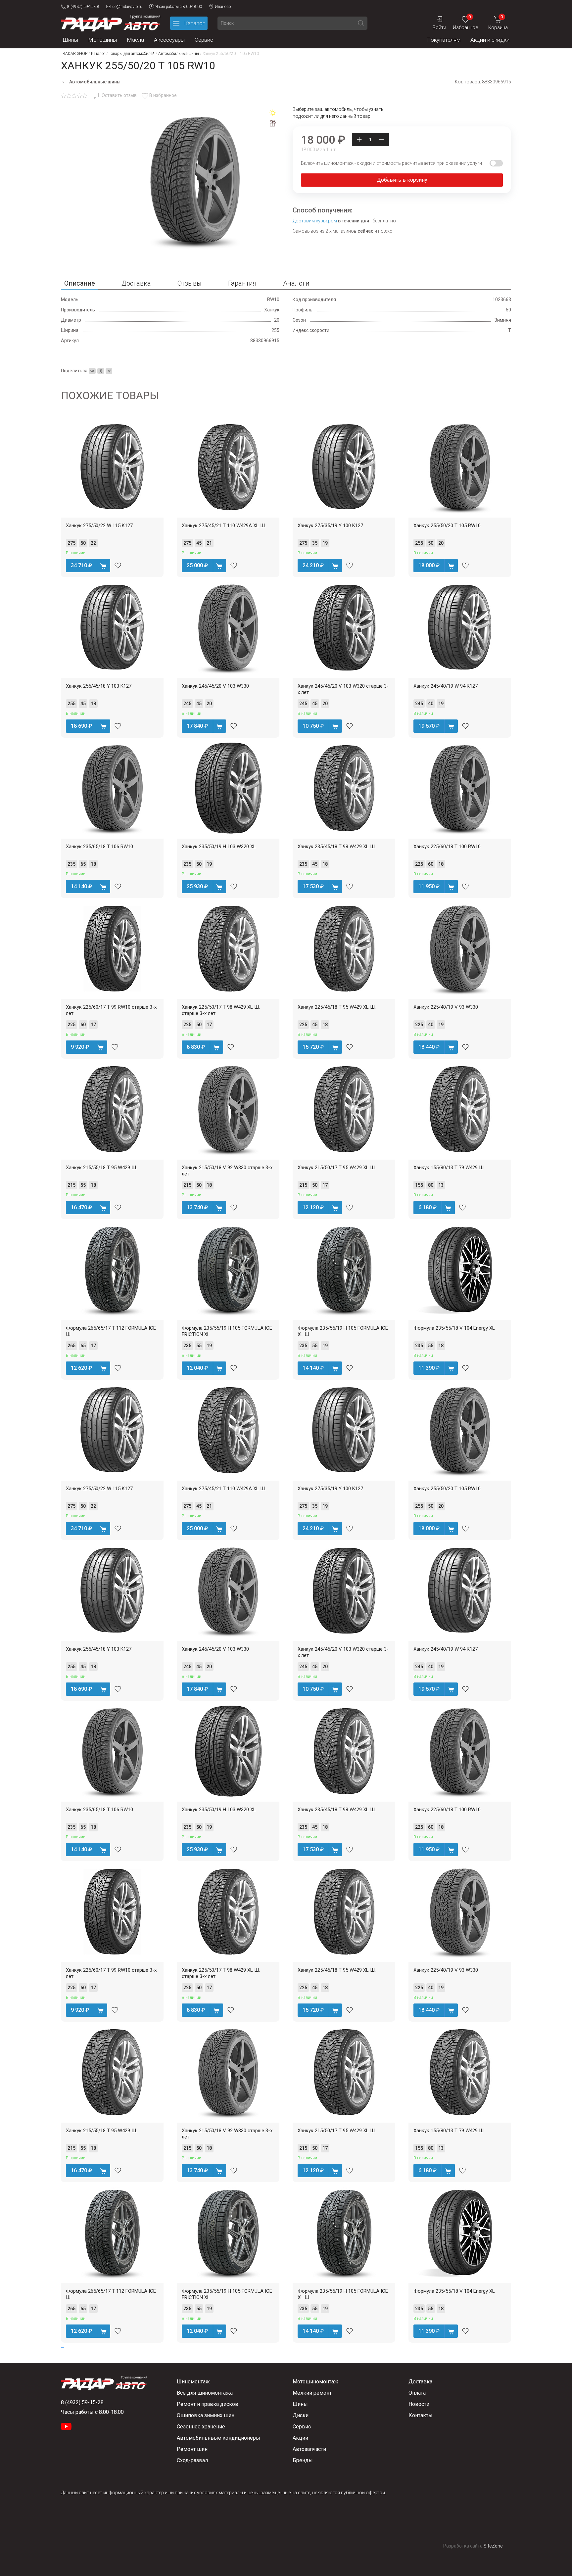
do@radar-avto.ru (127, 7)
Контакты (421, 2415)
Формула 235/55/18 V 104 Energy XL (454, 1328)
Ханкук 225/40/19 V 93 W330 (446, 1007)
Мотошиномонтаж (315, 2382)
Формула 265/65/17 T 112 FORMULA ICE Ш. (111, 1331)
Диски (301, 2415)
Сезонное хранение (201, 2427)
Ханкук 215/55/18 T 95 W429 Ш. (101, 1168)
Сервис (204, 40)
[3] (74, 96)
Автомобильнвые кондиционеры (218, 2438)
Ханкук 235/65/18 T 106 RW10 (99, 847)
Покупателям (443, 40)
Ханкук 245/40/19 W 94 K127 (446, 686)
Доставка (136, 283)
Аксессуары (169, 40)
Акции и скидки (490, 40)
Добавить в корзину (402, 180)
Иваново (223, 7)
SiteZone (493, 2546)
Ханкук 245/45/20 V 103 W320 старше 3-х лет (343, 689)
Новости (419, 2404)
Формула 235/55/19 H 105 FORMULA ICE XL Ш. (343, 1331)
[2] (69, 96)
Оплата (417, 2393)
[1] (64, 96)
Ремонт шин (192, 2449)
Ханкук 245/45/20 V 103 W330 (215, 686)
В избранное (163, 95)
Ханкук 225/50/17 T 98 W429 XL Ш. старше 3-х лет (221, 1010)
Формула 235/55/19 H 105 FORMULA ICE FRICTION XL (227, 1331)
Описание (80, 283)
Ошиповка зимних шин (206, 2415)
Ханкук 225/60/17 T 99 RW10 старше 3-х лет (111, 1010)
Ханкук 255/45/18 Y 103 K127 (99, 686)
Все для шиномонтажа (205, 2393)
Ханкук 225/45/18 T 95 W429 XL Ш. (337, 1007)
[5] (85, 96)
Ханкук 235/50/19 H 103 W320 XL (219, 847)
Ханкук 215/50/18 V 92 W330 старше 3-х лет (227, 1171)
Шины (70, 40)
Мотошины (102, 40)
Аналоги (296, 283)
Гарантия (242, 283)
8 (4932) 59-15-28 (83, 7)
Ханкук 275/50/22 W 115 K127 (99, 526)
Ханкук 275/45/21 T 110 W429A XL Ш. (224, 526)
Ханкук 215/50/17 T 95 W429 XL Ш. (337, 1168)
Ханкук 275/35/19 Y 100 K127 (330, 526)
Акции (300, 2438)
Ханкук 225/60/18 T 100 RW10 (447, 847)
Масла (135, 40)
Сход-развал (192, 2460)
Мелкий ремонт (312, 2393)
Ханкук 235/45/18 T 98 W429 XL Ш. (337, 847)
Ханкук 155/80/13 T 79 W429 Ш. (449, 1168)
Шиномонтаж (193, 2382)
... (62, 2346)
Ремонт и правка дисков (208, 2404)
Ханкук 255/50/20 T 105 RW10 (447, 526)
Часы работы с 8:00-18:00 (179, 7)
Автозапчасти (309, 2449)
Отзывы (190, 283)
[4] (79, 96)
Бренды (303, 2460)
